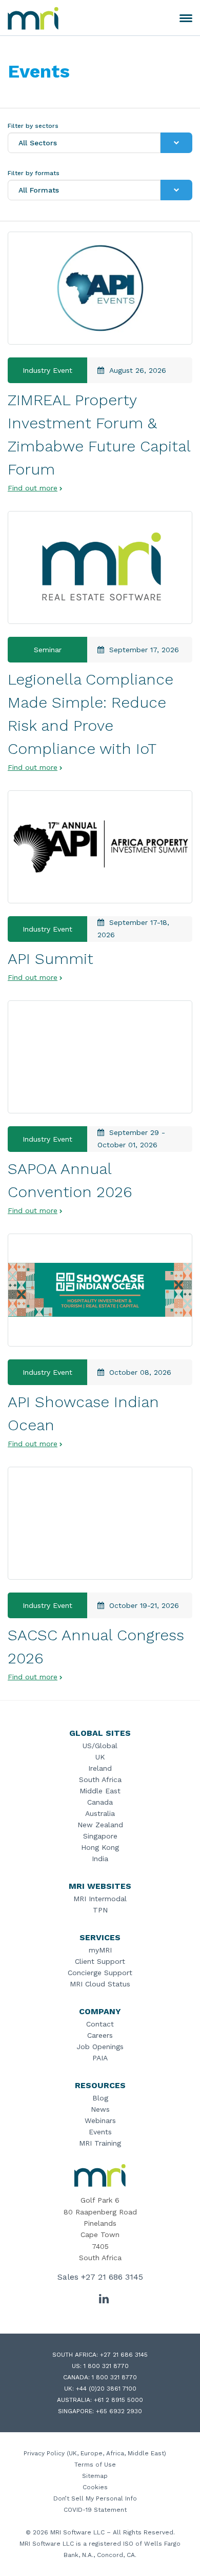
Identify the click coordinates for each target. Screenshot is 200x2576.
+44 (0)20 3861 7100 (106, 2389)
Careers (100, 2035)
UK (100, 1757)
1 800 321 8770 (106, 2366)
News (100, 2109)
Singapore (100, 1836)
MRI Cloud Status (100, 1984)
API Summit (51, 959)
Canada (100, 1802)
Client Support (100, 1961)
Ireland (100, 1768)
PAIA (100, 2058)
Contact (100, 2024)
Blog (100, 2098)
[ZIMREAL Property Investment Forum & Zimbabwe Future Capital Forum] (100, 288)
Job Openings (100, 2047)
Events (100, 2132)
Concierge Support (100, 1973)
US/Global (100, 1746)
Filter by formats (34, 173)
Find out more (33, 488)
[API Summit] (100, 847)
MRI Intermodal (100, 1899)
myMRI (100, 1950)
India (100, 1859)
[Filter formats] (176, 190)
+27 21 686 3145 (112, 2277)
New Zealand (100, 1825)
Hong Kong (100, 1847)
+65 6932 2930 (119, 2411)
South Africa (100, 1779)
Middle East (100, 1791)
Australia (100, 1813)
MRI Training (100, 2143)
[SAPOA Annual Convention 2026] (100, 1057)
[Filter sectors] (176, 143)
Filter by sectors (33, 126)
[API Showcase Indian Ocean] (100, 1290)
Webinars (100, 2120)
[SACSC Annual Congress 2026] (100, 1523)
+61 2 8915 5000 (118, 2400)
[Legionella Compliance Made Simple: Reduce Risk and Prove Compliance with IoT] (100, 567)
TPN (100, 1910)
